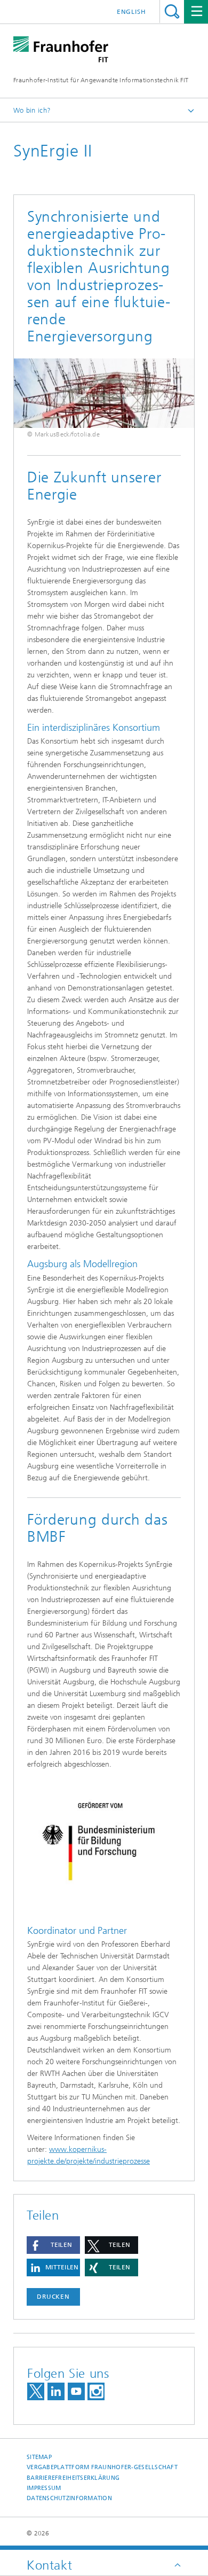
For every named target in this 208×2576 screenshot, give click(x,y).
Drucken (53, 2297)
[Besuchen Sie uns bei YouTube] (76, 2391)
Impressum (44, 2488)
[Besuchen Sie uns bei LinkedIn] (56, 2391)
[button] (53, 2245)
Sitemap (39, 2457)
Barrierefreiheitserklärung (73, 2478)
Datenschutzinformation (69, 2498)
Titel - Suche (172, 11)
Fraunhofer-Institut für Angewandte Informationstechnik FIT (101, 80)
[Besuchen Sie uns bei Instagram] (96, 2391)
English (131, 12)
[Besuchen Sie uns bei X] (36, 2391)
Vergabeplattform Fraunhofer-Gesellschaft (102, 2467)
